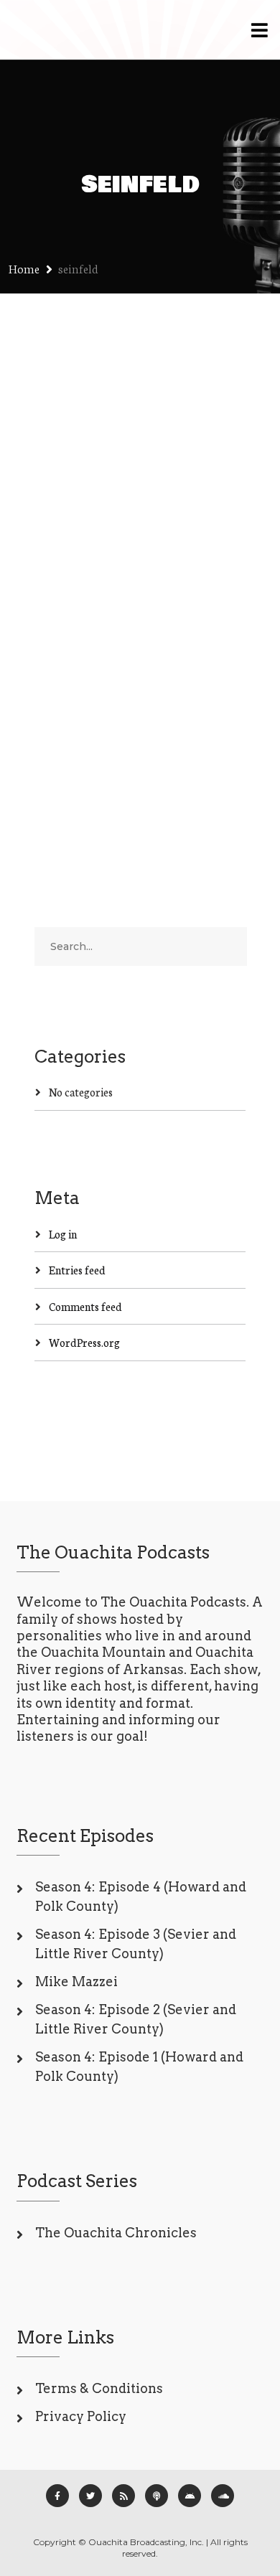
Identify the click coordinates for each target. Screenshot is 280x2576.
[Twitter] (90, 2496)
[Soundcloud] (223, 2496)
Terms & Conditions (99, 2388)
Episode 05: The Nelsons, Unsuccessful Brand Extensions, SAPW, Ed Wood (140, 582)
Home (24, 268)
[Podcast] (157, 2496)
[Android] (190, 2496)
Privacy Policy (81, 2416)
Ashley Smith (159, 657)
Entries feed (77, 1270)
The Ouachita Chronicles (116, 2233)
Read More (61, 745)
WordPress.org (84, 1342)
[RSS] (123, 2496)
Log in (63, 1234)
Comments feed (85, 1306)
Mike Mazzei (76, 1982)
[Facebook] (57, 2496)
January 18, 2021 (73, 657)
